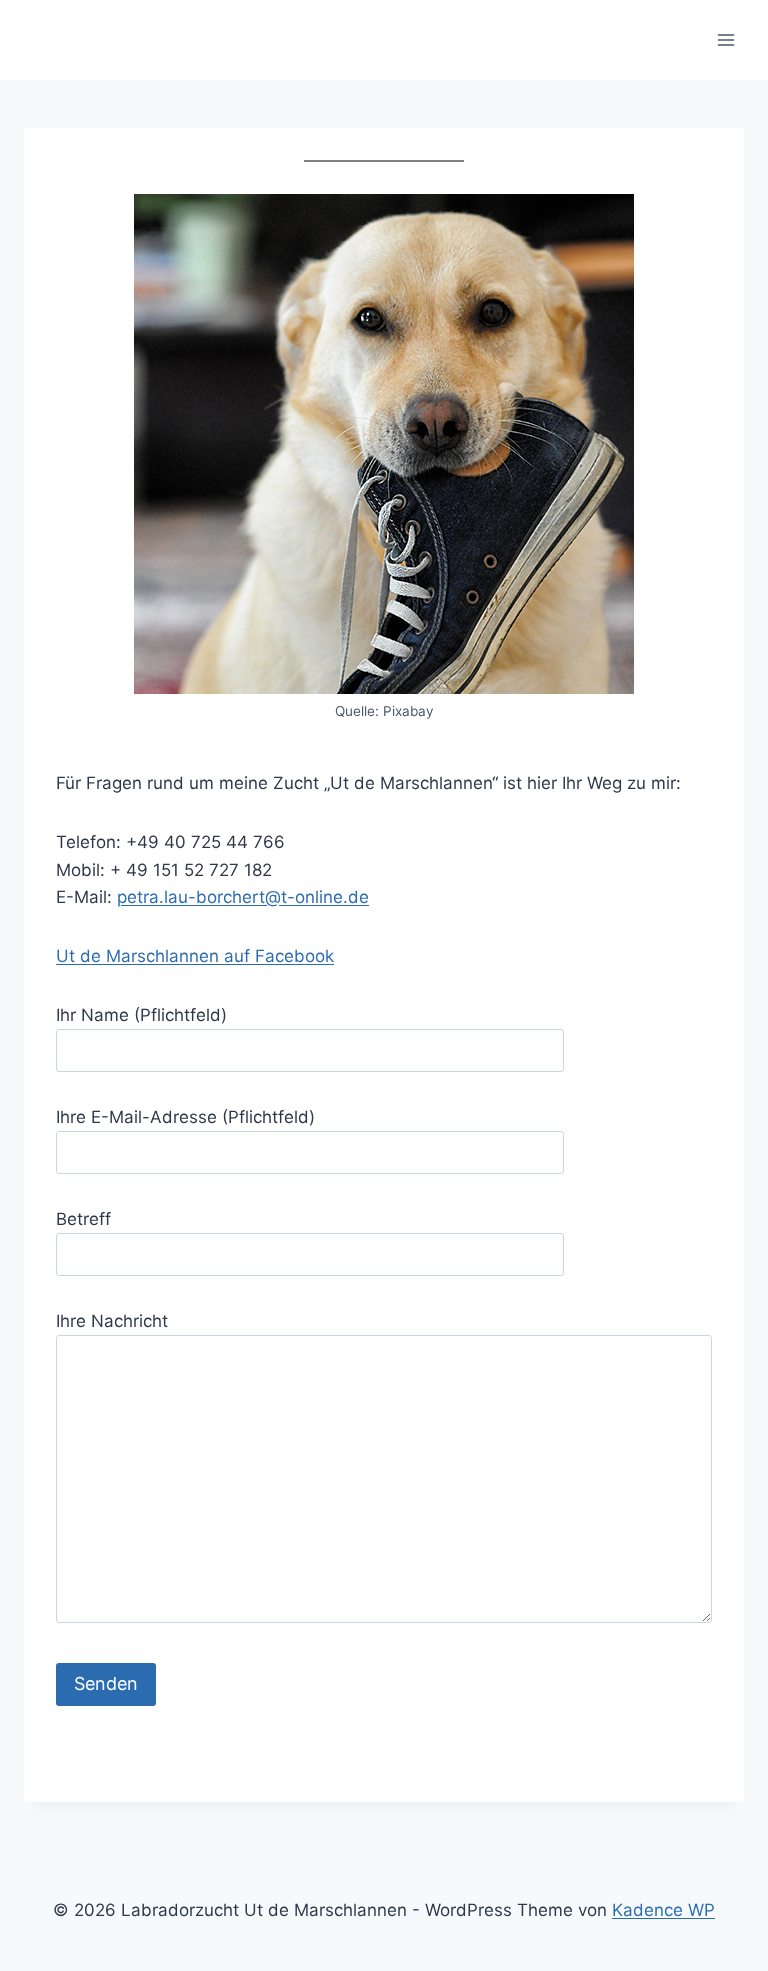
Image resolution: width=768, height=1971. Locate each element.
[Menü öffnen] (725, 39)
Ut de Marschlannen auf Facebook (195, 956)
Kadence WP (663, 1910)
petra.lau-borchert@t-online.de (243, 897)
